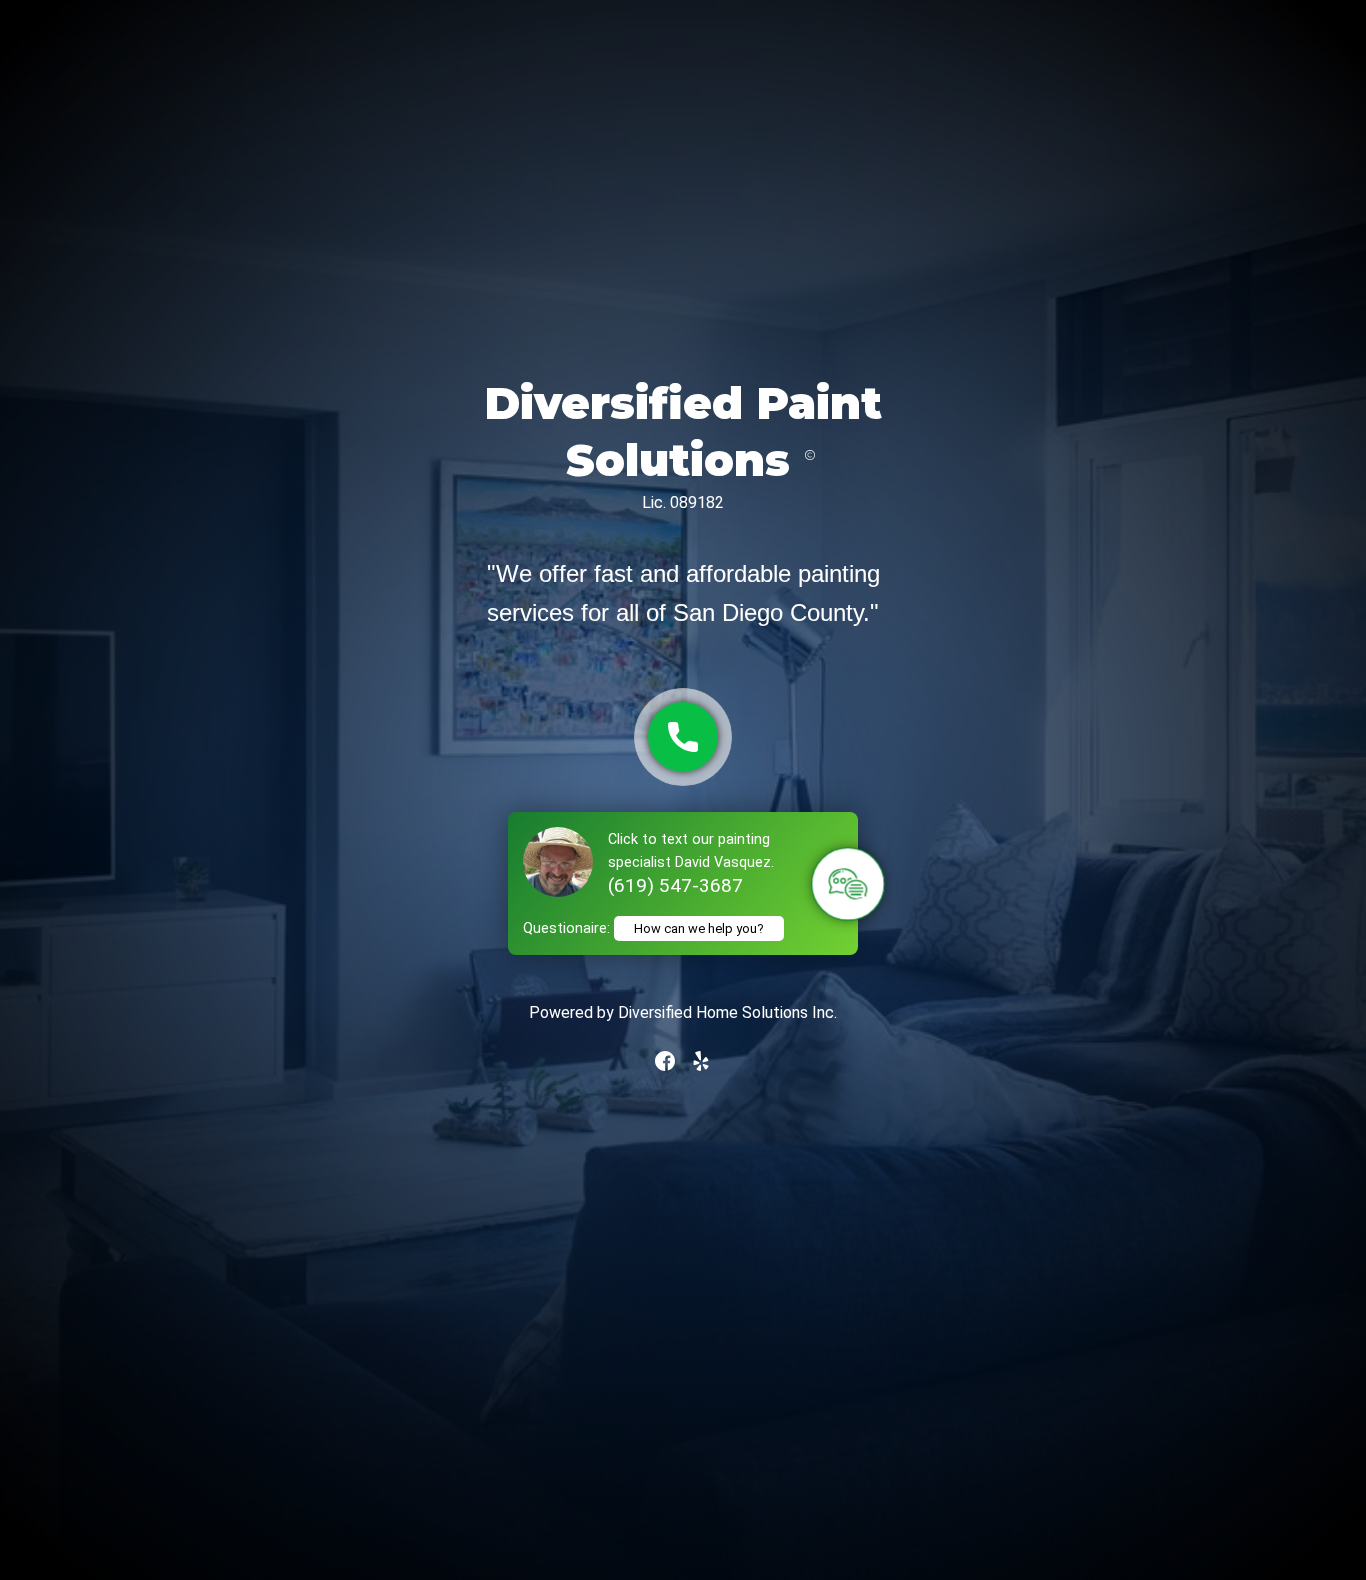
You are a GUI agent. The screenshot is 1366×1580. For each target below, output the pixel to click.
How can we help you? (699, 928)
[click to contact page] (683, 737)
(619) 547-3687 (675, 885)
